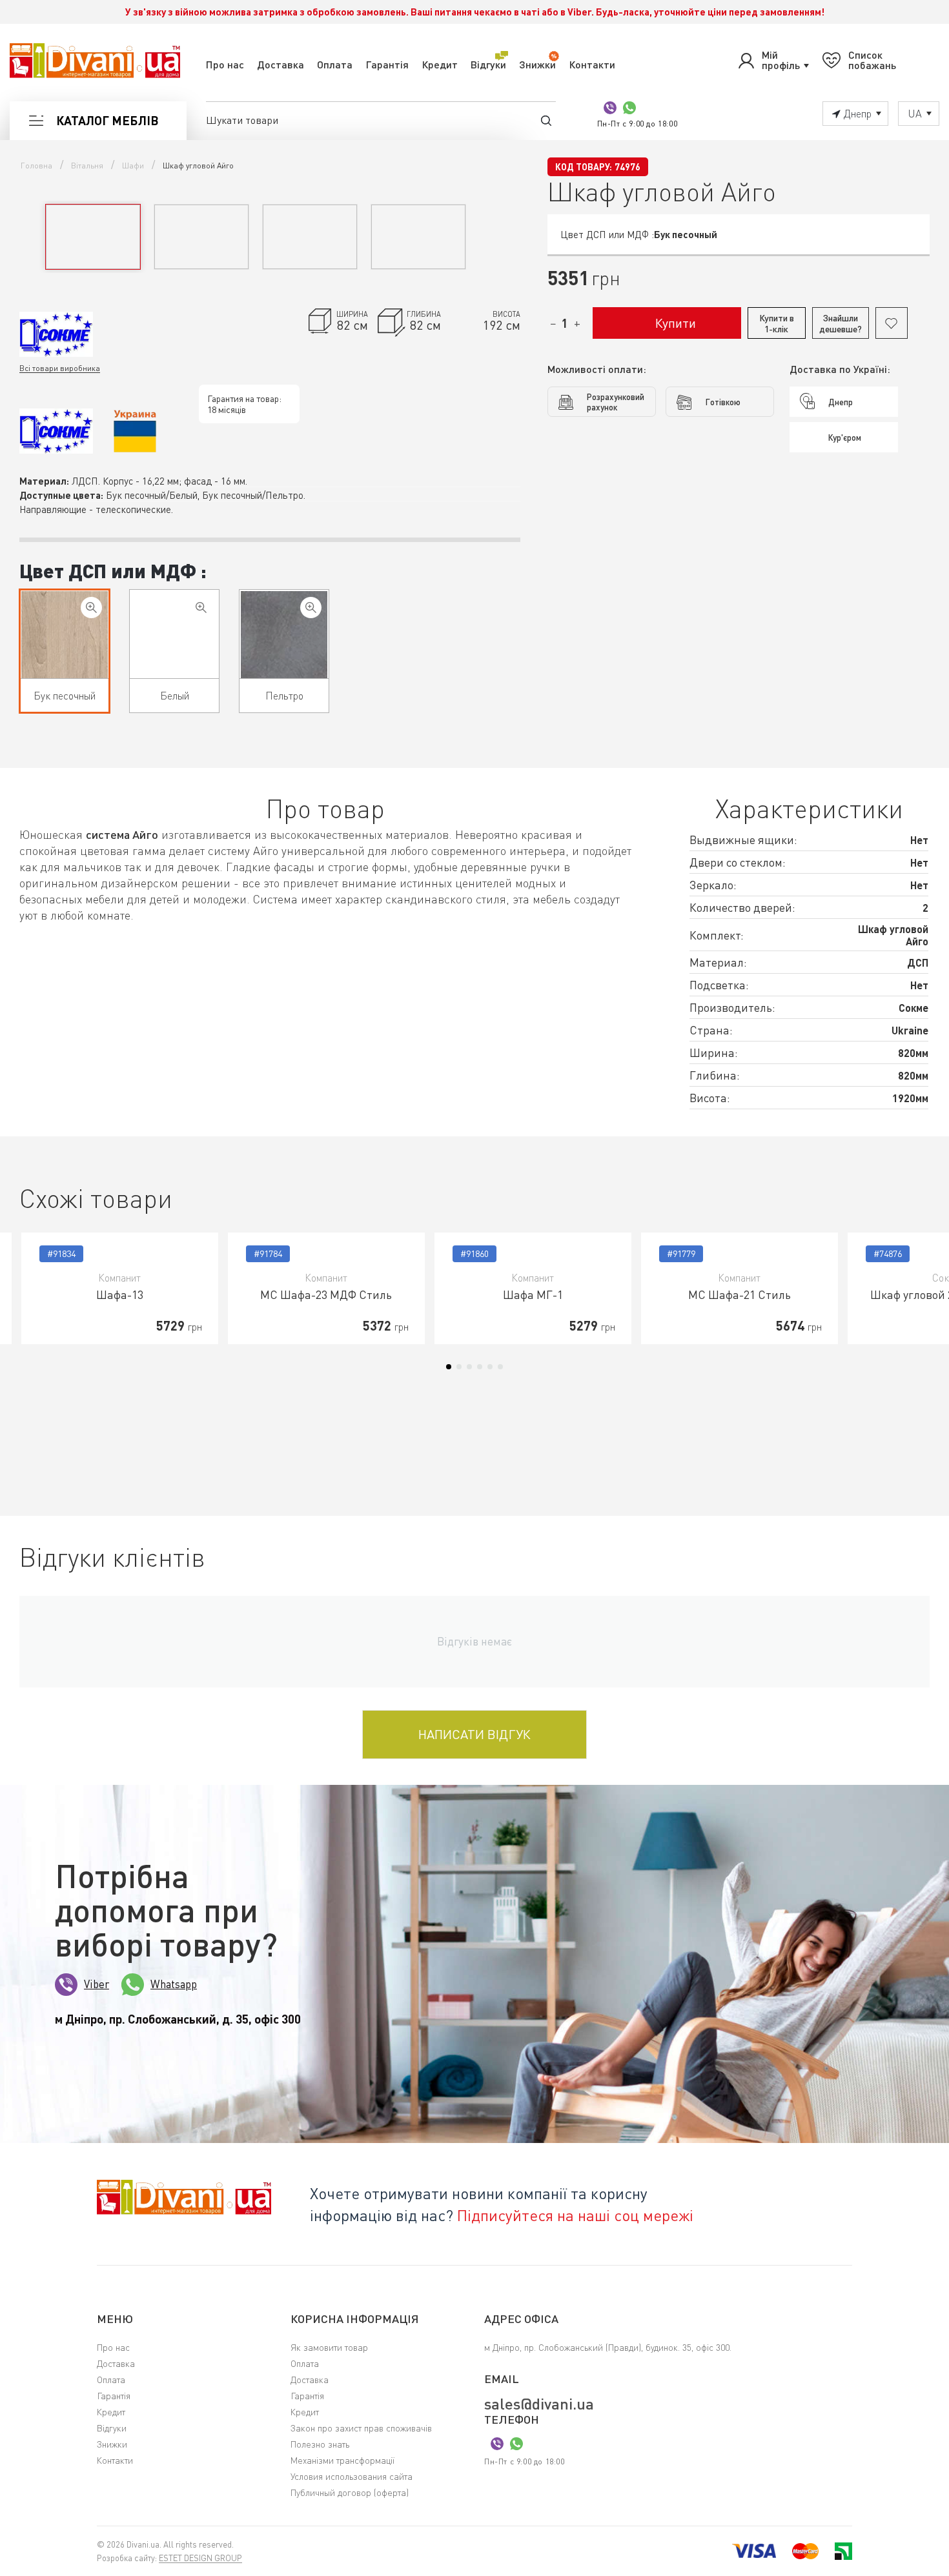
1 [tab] (449, 1367)
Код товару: (584, 167)
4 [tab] (480, 1367)
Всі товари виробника (60, 368)
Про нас (225, 64)
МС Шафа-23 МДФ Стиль (326, 1294)
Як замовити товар (329, 2347)
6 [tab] (500, 1367)
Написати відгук (474, 1734)
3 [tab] (469, 1367)
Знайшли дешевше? (841, 323)
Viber (97, 1984)
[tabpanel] (120, 1288)
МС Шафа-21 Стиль (740, 1294)
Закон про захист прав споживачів (361, 2428)
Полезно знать (320, 2444)
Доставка (281, 64)
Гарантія (387, 64)
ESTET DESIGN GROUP (200, 2558)
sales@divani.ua (539, 2404)
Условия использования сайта (352, 2476)
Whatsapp (174, 1984)
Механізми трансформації (342, 2460)
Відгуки (488, 64)
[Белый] (201, 608)
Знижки (537, 64)
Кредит (440, 64)
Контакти (592, 64)
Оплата (335, 64)
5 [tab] (490, 1367)
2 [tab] (459, 1367)
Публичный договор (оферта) (350, 2492)
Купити (676, 323)
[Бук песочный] (91, 608)
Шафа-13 (120, 1294)
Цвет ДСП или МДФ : (113, 570)
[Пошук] (546, 120)
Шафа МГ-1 (533, 1294)
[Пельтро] (311, 608)
